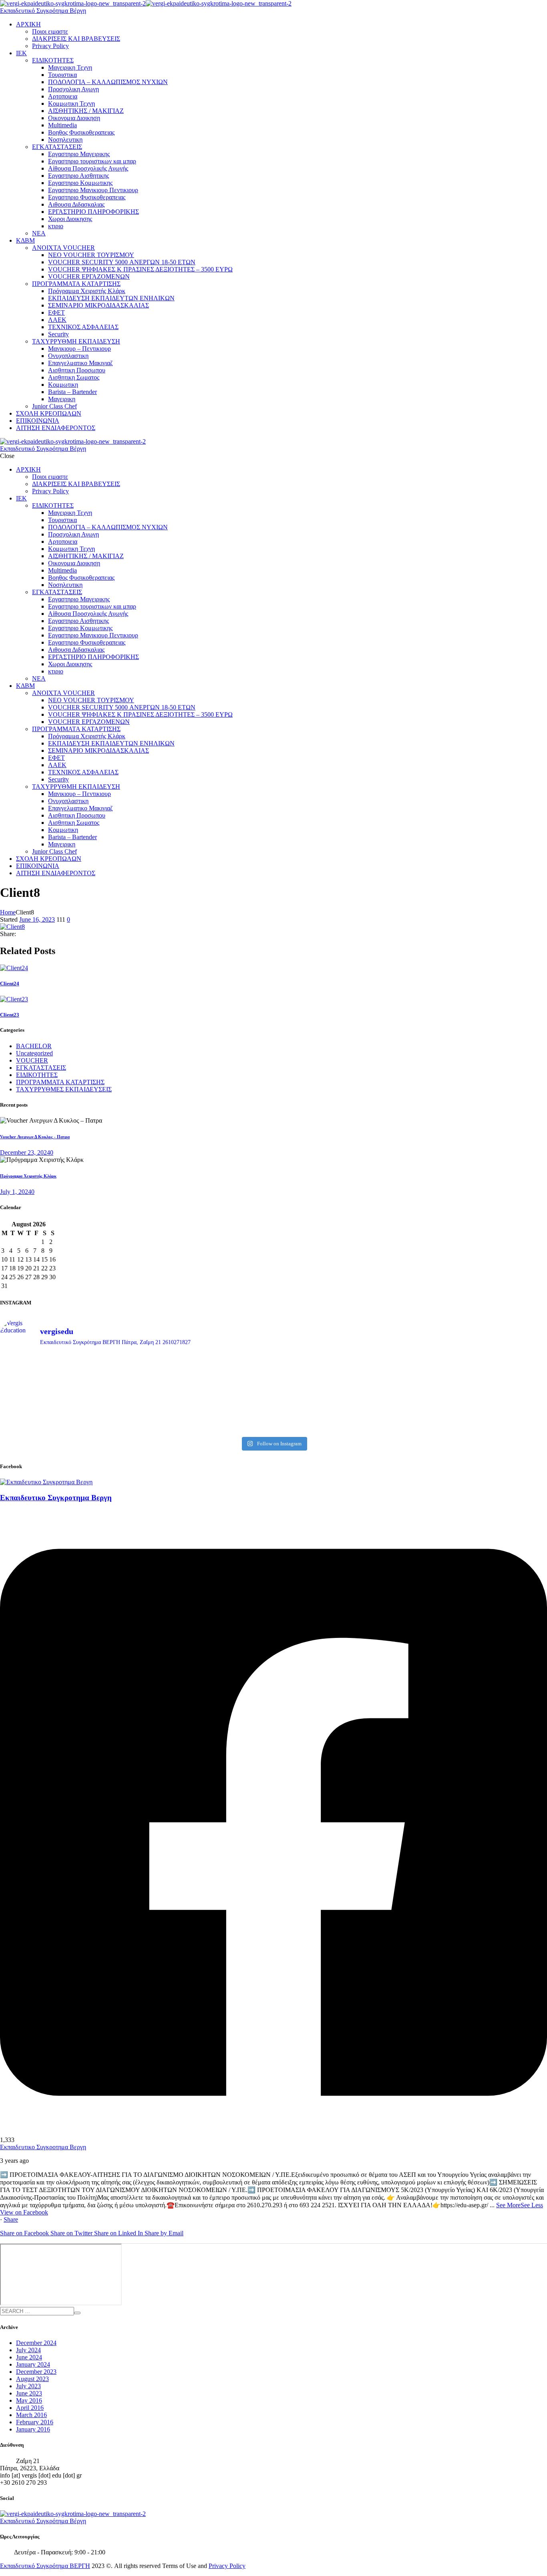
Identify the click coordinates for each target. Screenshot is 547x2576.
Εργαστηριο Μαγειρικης (79, 154)
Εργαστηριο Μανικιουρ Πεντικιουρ (93, 190)
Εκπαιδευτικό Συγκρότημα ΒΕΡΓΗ (45, 2566)
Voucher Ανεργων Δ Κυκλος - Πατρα (35, 1137)
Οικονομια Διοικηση (74, 118)
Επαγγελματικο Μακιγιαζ (80, 363)
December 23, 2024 (25, 1152)
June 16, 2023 (37, 919)
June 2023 (29, 2393)
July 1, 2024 (16, 1192)
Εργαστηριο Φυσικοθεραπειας (87, 197)
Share (11, 2219)
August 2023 (32, 2379)
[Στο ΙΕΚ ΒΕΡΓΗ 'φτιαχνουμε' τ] (480, 1372)
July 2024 (28, 2350)
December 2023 (36, 2372)
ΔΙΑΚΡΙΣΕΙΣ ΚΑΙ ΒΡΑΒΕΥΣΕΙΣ (76, 39)
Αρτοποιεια (63, 96)
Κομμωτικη (63, 385)
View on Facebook (24, 2212)
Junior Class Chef (54, 406)
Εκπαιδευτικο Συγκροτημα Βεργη (43, 2147)
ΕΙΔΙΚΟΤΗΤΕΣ (53, 60)
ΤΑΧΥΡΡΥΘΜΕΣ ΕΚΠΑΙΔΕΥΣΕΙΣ (64, 1089)
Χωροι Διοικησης (70, 219)
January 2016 (33, 2429)
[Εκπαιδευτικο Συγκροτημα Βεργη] (46, 1482)
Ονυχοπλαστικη (68, 356)
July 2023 (28, 2386)
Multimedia (62, 125)
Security (58, 334)
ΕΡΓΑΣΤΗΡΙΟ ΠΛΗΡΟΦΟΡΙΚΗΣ (94, 212)
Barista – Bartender (72, 392)
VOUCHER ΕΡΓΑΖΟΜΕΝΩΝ (89, 276)
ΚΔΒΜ (25, 240)
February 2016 (35, 2422)
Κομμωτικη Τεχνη (71, 103)
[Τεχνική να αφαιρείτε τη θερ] (205, 1368)
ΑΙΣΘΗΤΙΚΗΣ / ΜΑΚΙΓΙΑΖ (86, 111)
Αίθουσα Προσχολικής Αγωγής (88, 168)
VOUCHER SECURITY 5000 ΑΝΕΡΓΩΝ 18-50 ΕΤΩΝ (122, 262)
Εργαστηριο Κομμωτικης (80, 183)
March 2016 (31, 2415)
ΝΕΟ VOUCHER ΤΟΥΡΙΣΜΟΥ (91, 255)
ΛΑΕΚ (57, 320)
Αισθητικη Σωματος (74, 377)
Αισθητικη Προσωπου (77, 370)
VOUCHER (32, 1060)
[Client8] (12, 927)
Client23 (10, 1015)
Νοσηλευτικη (65, 140)
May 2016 (29, 2400)
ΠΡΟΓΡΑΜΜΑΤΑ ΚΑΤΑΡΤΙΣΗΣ (76, 284)
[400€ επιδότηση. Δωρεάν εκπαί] (205, 1398)
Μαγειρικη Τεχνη (70, 67)
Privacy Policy (50, 46)
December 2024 (36, 2343)
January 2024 (33, 2364)
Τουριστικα (62, 75)
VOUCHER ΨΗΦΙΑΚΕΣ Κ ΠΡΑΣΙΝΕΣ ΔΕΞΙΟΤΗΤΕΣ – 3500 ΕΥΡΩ (140, 269)
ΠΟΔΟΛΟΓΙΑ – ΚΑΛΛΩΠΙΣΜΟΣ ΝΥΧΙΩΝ (108, 82)
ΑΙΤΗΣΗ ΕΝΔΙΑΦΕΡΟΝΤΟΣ (56, 428)
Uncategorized (34, 1053)
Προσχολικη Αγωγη (73, 89)
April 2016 (30, 2408)
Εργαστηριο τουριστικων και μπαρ (92, 161)
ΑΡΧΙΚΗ (28, 24)
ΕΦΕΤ (56, 312)
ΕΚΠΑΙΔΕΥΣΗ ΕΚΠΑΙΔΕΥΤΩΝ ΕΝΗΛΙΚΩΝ (111, 298)
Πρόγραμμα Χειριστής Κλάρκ (87, 291)
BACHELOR (34, 1046)
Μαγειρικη (62, 399)
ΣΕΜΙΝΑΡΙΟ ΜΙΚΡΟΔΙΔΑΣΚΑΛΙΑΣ (99, 305)
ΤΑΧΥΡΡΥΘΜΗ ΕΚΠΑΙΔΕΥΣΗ (76, 341)
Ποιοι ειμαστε (50, 31)
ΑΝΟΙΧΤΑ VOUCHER (63, 248)
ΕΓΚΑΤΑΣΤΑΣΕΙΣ (57, 147)
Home (8, 912)
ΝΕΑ (39, 233)
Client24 (10, 984)
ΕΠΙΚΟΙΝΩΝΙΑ (38, 421)
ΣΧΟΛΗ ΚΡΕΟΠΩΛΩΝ (49, 413)
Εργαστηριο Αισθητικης (78, 176)
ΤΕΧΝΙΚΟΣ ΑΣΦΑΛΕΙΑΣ (83, 327)
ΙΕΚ (21, 53)
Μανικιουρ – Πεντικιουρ (79, 349)
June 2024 (29, 2357)
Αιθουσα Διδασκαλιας (76, 204)
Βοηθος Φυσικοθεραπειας (81, 132)
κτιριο (56, 226)
